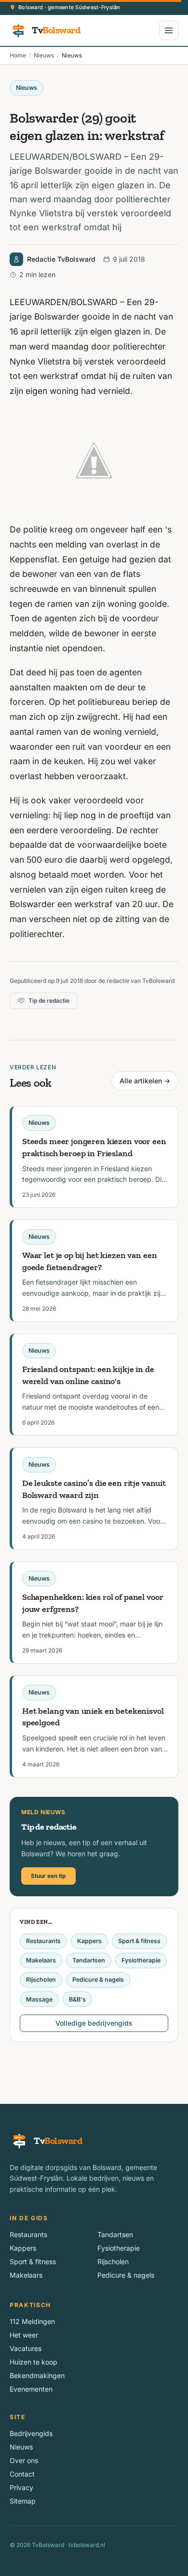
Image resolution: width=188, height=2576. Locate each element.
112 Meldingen (32, 2321)
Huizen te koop (34, 2362)
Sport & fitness (139, 1941)
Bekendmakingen (37, 2375)
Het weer (24, 2335)
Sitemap (23, 2501)
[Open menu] (169, 30)
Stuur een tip (48, 1876)
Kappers (89, 1941)
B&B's (77, 1999)
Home (18, 55)
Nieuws (44, 55)
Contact (22, 2474)
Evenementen (31, 2389)
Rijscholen (41, 1980)
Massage (39, 1999)
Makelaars (41, 1960)
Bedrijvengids (31, 2433)
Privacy (21, 2487)
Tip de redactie (49, 1001)
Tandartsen (89, 1960)
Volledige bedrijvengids (94, 2023)
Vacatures (26, 2348)
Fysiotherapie (141, 1960)
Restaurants (43, 1941)
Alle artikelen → (145, 1081)
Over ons (24, 2460)
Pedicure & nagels (98, 1980)
